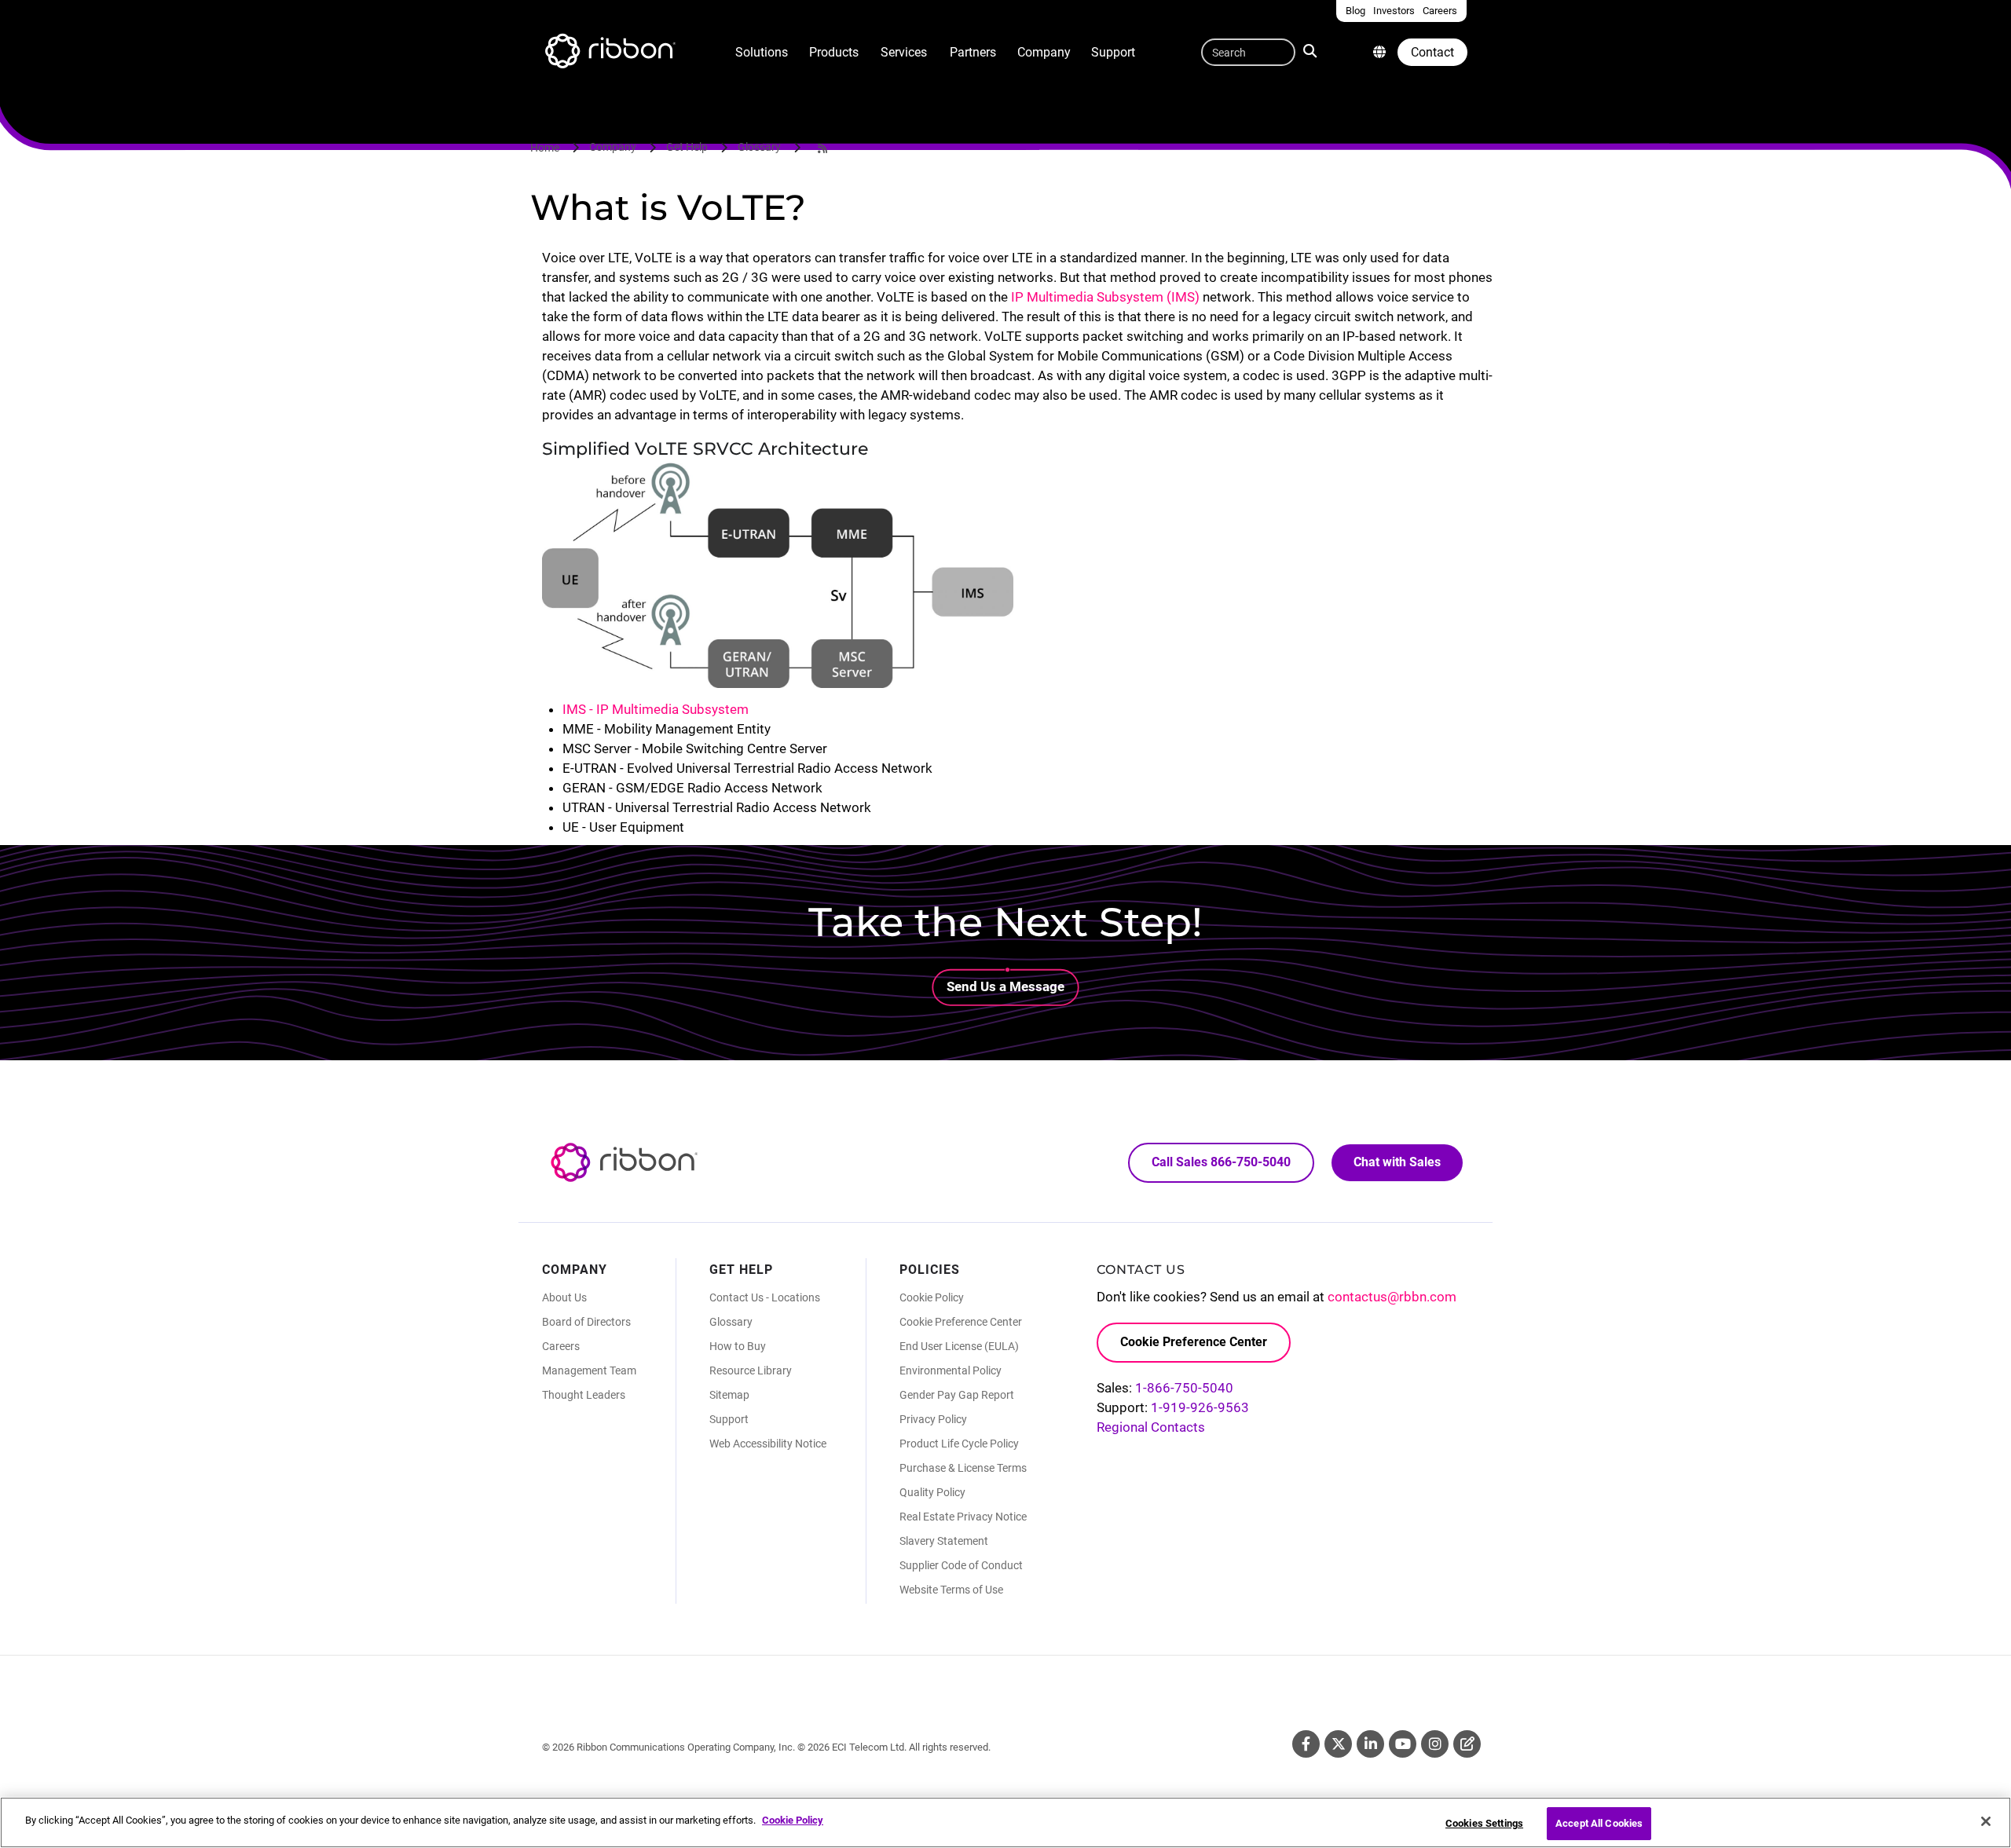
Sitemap (729, 1395)
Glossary (759, 147)
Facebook (1306, 1744)
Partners (973, 52)
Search (1313, 49)
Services (904, 52)
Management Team (589, 1370)
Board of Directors (586, 1322)
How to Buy (738, 1346)
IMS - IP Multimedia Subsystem (656, 709)
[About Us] (1379, 52)
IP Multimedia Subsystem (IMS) (1105, 297)
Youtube (1403, 1744)
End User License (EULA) (959, 1346)
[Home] (609, 53)
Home (545, 148)
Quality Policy (932, 1492)
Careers (561, 1346)
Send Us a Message (1005, 986)
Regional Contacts (1151, 1427)
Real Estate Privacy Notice (963, 1517)
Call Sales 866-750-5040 (1221, 1162)
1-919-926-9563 (1200, 1407)
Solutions (762, 52)
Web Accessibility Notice (768, 1444)
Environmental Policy (951, 1370)
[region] (1005, 1822)
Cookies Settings (1484, 1823)
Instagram (1435, 1744)
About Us (564, 1297)
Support (1113, 52)
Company (1044, 52)
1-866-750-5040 (1184, 1388)
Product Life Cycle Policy (959, 1444)
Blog (1467, 1744)
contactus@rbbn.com (1392, 1297)
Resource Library (751, 1370)
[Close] (1986, 1821)
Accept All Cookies (1599, 1823)
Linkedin (1370, 1744)
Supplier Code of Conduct (961, 1565)
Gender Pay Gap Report (957, 1395)
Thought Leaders (584, 1395)
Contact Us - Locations (765, 1297)
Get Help (687, 147)
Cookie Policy (932, 1297)
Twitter (1338, 1744)
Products (834, 52)
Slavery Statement (944, 1541)
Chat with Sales (1397, 1162)
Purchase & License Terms (963, 1468)
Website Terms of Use (951, 1590)
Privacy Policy (933, 1419)
